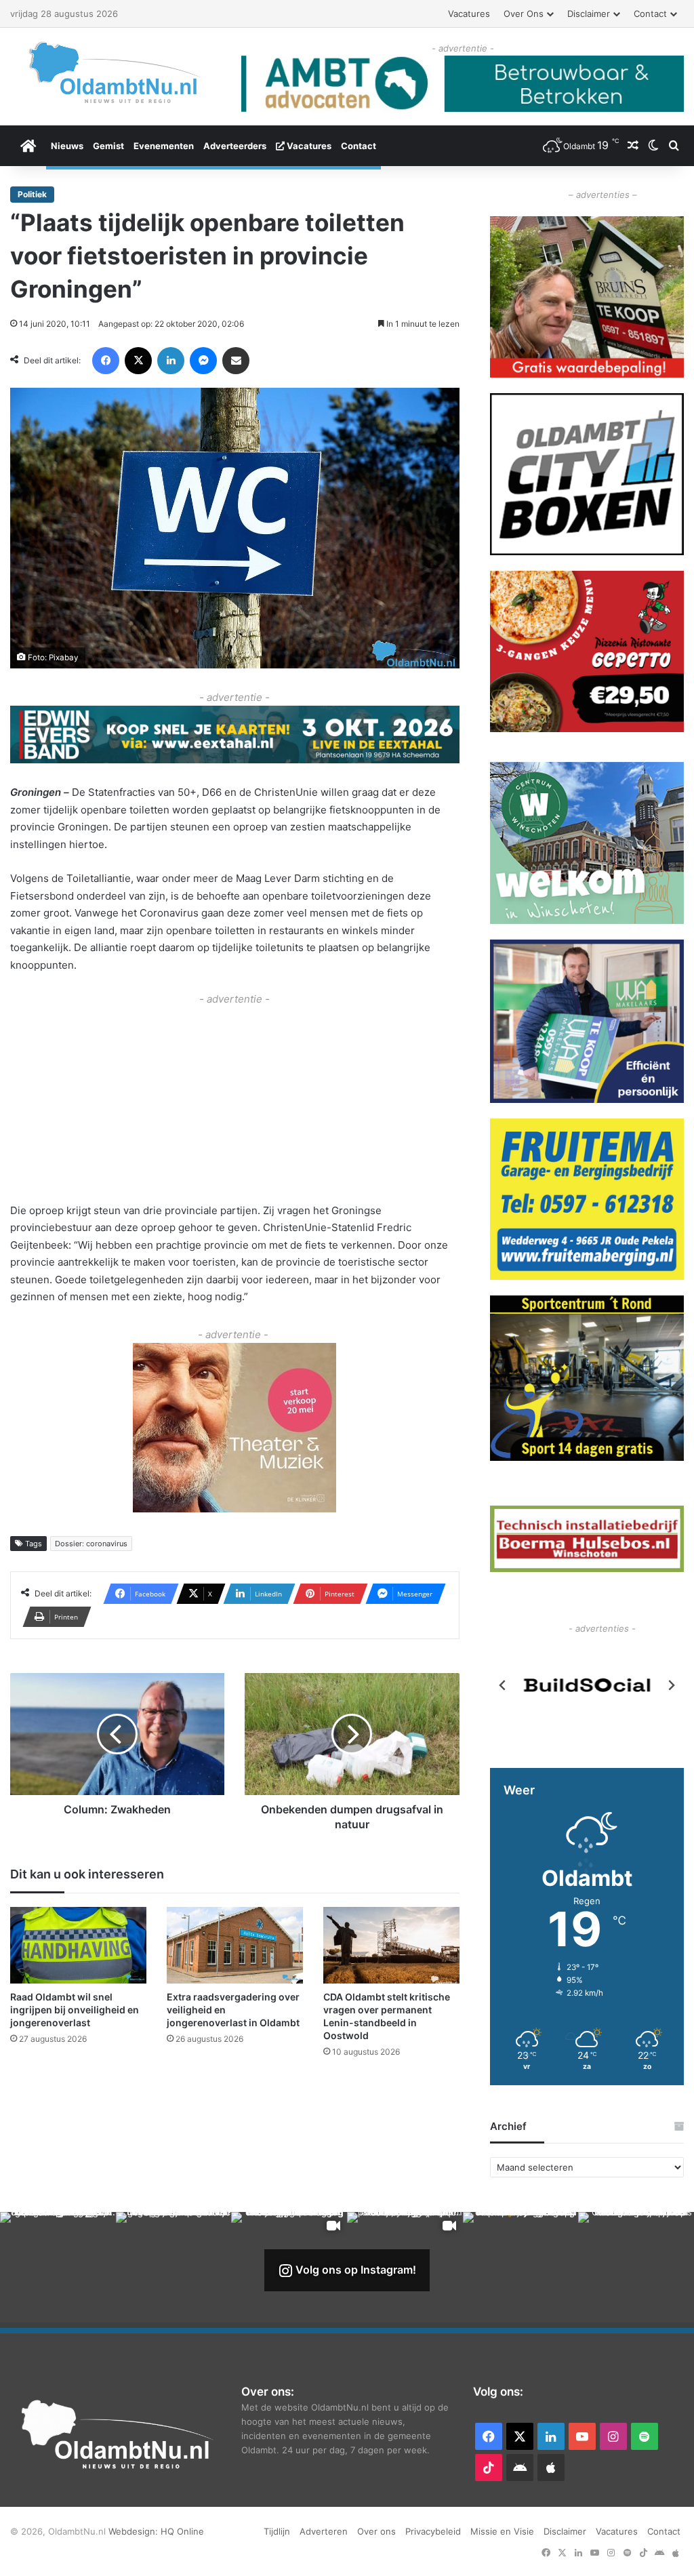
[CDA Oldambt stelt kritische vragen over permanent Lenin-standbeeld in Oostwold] (391, 1945)
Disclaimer (589, 14)
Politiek (32, 194)
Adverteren (324, 2531)
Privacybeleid (433, 2531)
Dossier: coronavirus (91, 1544)
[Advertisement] (235, 1103)
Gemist (108, 146)
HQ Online (182, 2531)
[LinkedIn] (171, 361)
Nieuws (67, 146)
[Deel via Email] (236, 361)
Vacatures (469, 14)
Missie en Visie (502, 2531)
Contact (650, 14)
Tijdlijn (277, 2531)
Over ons (524, 14)
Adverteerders (235, 146)
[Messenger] (203, 361)
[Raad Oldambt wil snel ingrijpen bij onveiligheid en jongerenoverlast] (78, 1945)
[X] (138, 361)
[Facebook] (106, 361)
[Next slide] (671, 1685)
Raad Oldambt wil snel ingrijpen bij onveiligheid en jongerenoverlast (75, 2010)
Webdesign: (135, 2531)
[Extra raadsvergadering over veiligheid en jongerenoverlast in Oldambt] (235, 1945)
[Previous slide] (503, 1685)
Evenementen (164, 146)
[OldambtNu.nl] (116, 72)
